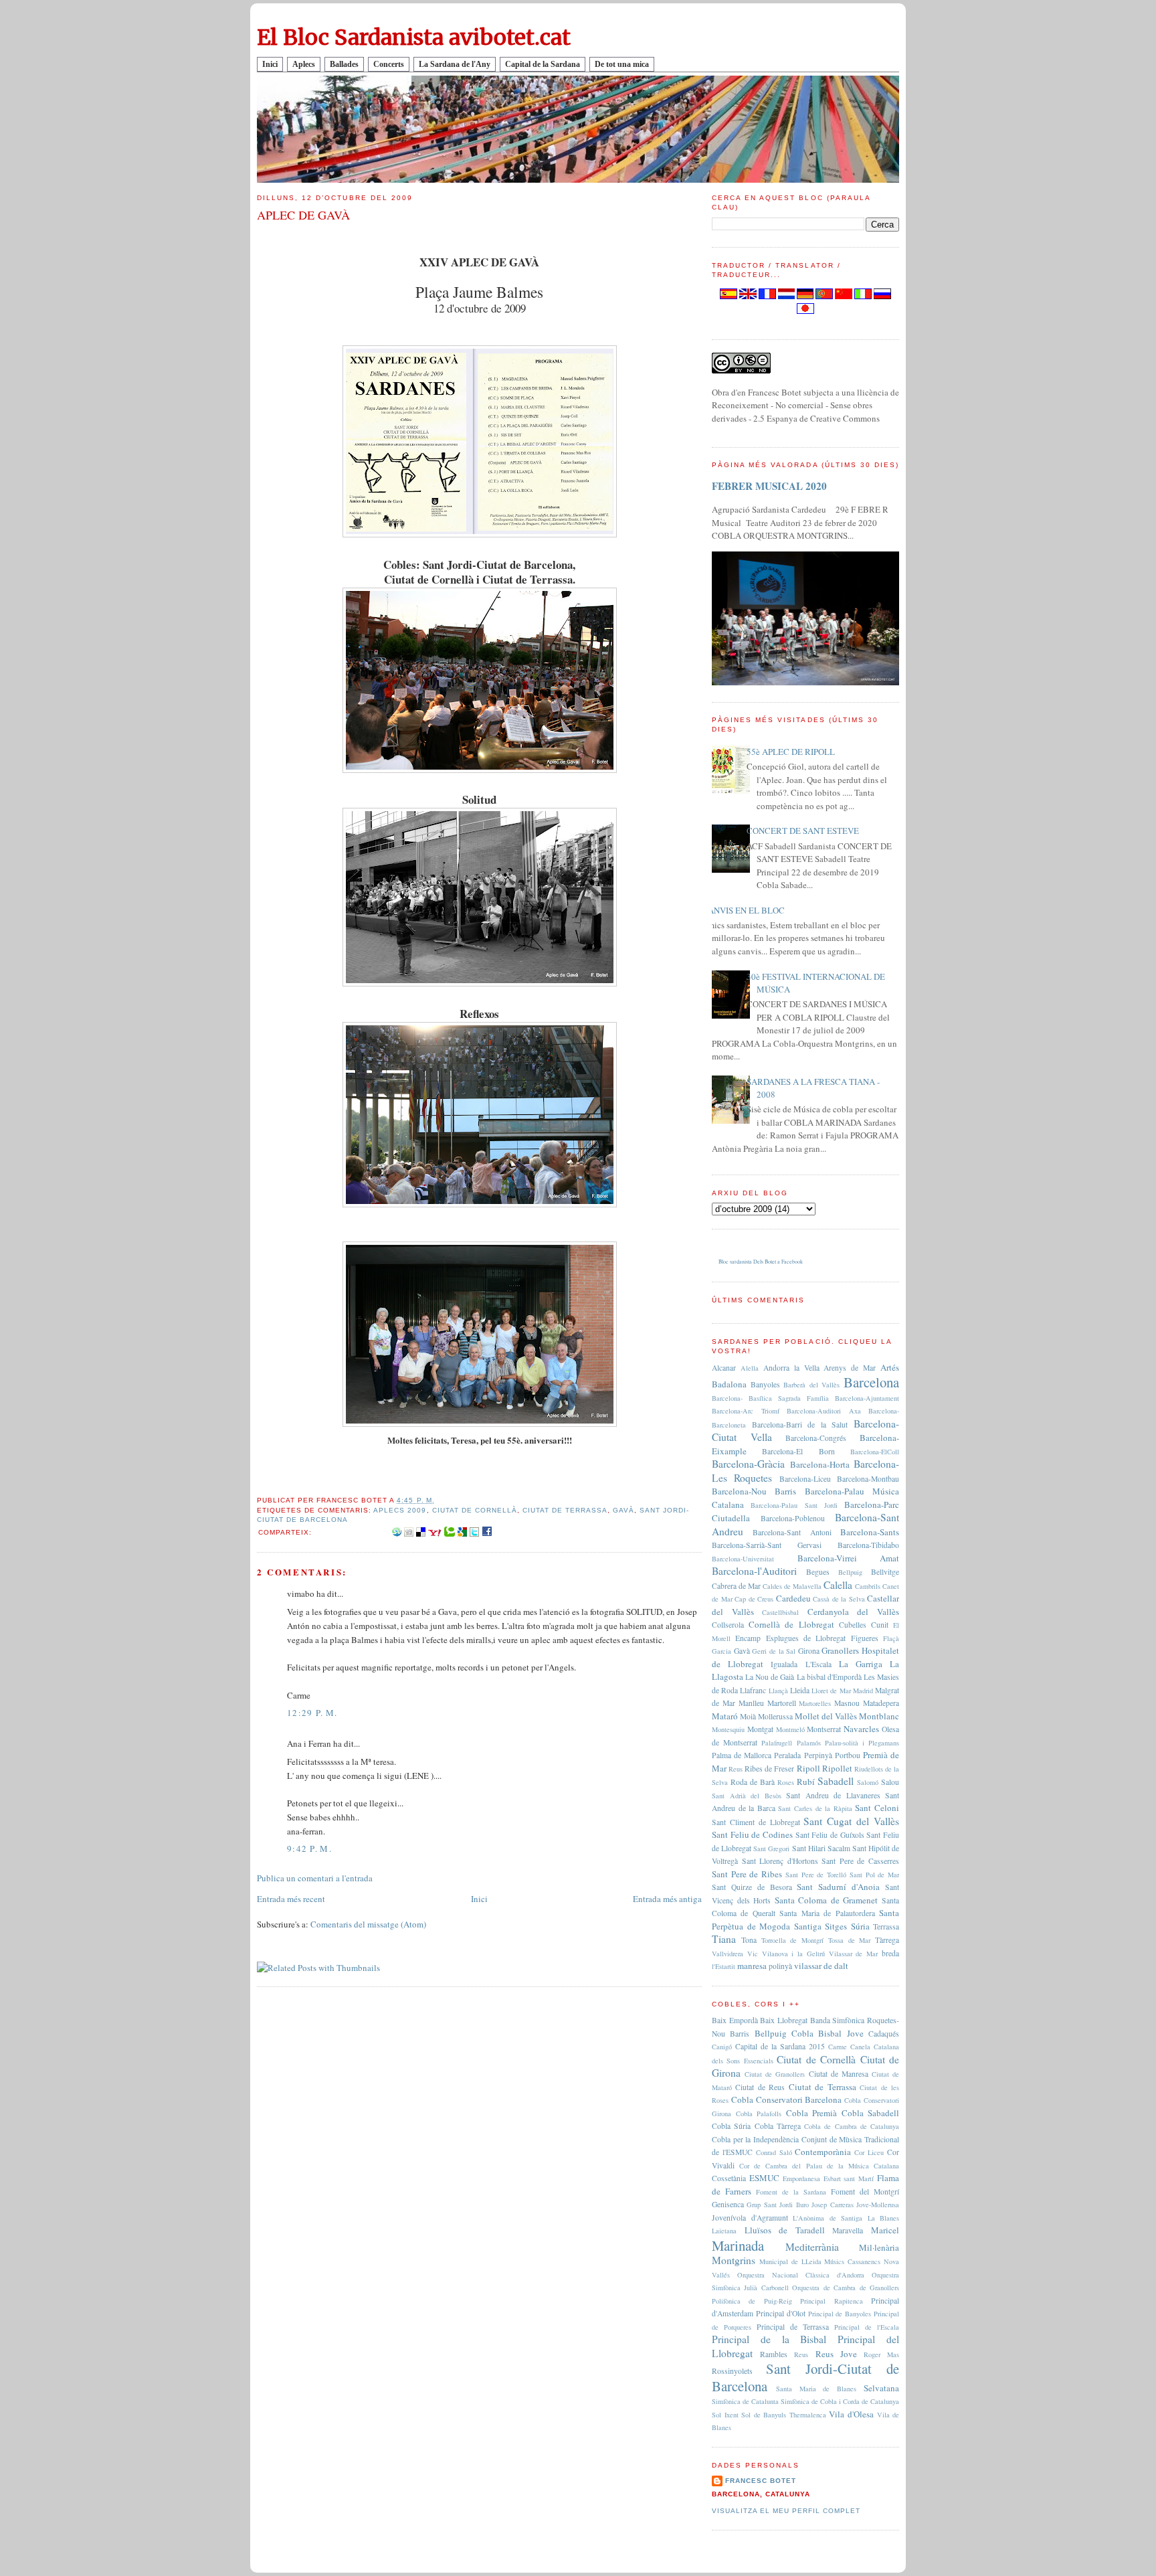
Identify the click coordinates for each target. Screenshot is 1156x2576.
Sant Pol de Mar (874, 1875)
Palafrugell (777, 1743)
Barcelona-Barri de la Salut (800, 1425)
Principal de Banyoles (840, 2314)
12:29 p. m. (312, 1713)
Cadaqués (884, 2034)
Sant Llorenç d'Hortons (780, 1861)
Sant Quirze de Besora (752, 1887)
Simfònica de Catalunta (745, 2401)
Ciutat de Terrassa (565, 1510)
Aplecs (304, 64)
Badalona (729, 1384)
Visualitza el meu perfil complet (786, 2511)
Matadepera (881, 1703)
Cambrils (868, 1586)
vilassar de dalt (821, 1966)
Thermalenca (808, 2415)
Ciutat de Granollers (775, 2074)
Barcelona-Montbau (868, 1479)
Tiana (724, 1939)
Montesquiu (728, 1729)
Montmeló (790, 1729)
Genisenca (728, 2204)
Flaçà (891, 1638)
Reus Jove (836, 2354)
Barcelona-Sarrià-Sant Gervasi (767, 1545)
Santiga (808, 1926)
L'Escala (818, 1664)
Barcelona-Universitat (743, 1559)
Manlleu (751, 1703)
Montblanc (879, 1716)
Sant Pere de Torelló (816, 1875)
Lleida (800, 1690)
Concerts (389, 64)
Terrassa (886, 1926)
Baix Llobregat (784, 2020)
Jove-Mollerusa (878, 2205)
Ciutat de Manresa (839, 2074)
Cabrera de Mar (736, 1586)
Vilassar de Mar (854, 1954)
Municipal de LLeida (790, 2261)
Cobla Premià (812, 2113)
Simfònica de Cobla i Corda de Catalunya (840, 2401)
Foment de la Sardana (791, 2192)
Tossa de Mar (850, 1940)
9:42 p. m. (309, 1849)
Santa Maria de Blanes (816, 2389)
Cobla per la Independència (755, 2139)
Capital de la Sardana (543, 64)
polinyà (780, 1966)
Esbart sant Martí (849, 2178)
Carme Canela (849, 2047)
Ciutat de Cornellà (475, 1510)
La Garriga (861, 1664)
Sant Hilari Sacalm (821, 1848)
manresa (752, 1966)
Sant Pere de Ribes (747, 1874)
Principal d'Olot (781, 2313)
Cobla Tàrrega (778, 2126)
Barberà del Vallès (811, 1385)
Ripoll (808, 1768)
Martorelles (815, 1703)
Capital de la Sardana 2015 (780, 2046)
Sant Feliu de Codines (752, 1834)
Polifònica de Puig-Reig (752, 2301)
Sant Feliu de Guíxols (830, 1835)
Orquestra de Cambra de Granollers (846, 2288)
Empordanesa (801, 2178)
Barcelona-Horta (820, 1464)
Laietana (724, 2231)
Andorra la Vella (791, 1368)
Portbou (848, 1755)
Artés (890, 1367)
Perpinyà (818, 1755)
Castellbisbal (780, 1612)
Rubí (806, 1782)
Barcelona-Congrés (816, 1438)
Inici (270, 64)
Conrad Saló (774, 2152)
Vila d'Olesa (851, 2414)
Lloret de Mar (831, 1691)
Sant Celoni (877, 1808)
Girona (809, 1651)
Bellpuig (850, 1572)
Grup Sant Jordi (770, 2205)
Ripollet (837, 1768)
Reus (736, 1769)
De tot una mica (622, 64)
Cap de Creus (754, 1599)
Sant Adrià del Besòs (747, 1796)
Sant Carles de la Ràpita (815, 1808)
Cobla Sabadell (871, 2113)
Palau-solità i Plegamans (862, 1743)
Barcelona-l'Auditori (754, 1571)
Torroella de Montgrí (793, 1940)
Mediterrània (812, 2247)
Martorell (782, 1703)
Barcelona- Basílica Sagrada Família (770, 1398)
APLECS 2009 (400, 1510)
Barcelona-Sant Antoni (792, 1532)
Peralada (787, 1755)
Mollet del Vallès (826, 1716)
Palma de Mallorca (742, 1755)
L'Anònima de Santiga (828, 2218)
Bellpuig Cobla (784, 2033)
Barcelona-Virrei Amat (849, 1558)
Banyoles (765, 1384)
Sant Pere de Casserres (860, 1861)
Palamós (809, 1743)
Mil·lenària (879, 2247)
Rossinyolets (732, 2371)
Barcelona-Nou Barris (754, 1491)
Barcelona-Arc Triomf (746, 1411)
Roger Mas (881, 2354)
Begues (818, 1572)
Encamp (748, 1638)
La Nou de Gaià (770, 1677)
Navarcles (861, 1729)
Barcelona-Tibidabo (868, 1545)
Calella (838, 1585)
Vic (753, 1954)
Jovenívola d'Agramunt (750, 2218)
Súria (860, 1926)
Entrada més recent (291, 1899)
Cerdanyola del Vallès (853, 1612)
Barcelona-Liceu (805, 1479)
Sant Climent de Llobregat (756, 1822)
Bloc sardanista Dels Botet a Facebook (761, 1262)
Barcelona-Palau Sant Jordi (794, 1505)
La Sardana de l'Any (455, 64)
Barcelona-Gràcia (748, 1464)
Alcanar (724, 1368)
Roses (786, 1782)
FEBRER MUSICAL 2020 (769, 486)
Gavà (623, 1510)
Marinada (738, 2245)
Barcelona (871, 1382)
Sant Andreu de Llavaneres (833, 1795)
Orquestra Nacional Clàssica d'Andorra (801, 2275)
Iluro (802, 2205)
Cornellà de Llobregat (791, 1624)
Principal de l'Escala (867, 2327)
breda (890, 1953)
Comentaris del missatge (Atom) (368, 1924)
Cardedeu (793, 1598)
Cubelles (853, 1625)
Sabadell (836, 1781)
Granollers (840, 1650)
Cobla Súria (731, 2126)
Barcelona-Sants (870, 1532)
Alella (750, 1368)
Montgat (760, 1729)
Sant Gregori (771, 1849)
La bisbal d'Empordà (829, 1677)
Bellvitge (885, 1572)
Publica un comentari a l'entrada (315, 1878)
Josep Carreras (832, 2205)
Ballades (344, 64)
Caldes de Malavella (792, 1586)
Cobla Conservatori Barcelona (787, 2099)
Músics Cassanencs (852, 2261)
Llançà (778, 1691)
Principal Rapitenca (831, 2301)
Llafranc (753, 1690)
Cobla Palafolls (759, 2114)
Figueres (865, 1638)
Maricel (885, 2230)
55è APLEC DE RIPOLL (791, 752)
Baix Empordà (735, 2020)
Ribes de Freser (769, 1769)
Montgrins (734, 2260)
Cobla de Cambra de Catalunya (852, 2126)
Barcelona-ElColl (875, 1452)
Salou (890, 1782)
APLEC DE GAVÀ (303, 215)
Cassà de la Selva (839, 1599)
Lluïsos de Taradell (785, 2230)
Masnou (847, 1703)
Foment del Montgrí (865, 2192)
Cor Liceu (869, 2152)
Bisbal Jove (841, 2033)
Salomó (868, 1782)
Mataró (725, 1716)
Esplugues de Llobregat (806, 1638)
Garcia (721, 1651)
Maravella (848, 2230)
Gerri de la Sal (774, 1651)
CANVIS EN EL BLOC (743, 910)
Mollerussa (775, 1716)
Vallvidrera (728, 1954)
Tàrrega (887, 1940)
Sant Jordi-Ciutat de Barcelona (805, 2377)
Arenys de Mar (850, 1368)
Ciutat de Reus (760, 2087)
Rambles (774, 2354)
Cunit (880, 1625)
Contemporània (823, 2152)
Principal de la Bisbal (769, 2339)
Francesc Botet (761, 2481)
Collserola (728, 1625)
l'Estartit (724, 1966)
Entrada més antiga (667, 1899)
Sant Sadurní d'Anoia (838, 1887)
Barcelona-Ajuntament (867, 1398)
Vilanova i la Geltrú (793, 1954)
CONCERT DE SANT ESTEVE (803, 831)
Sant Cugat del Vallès (851, 1821)
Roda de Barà (753, 1782)
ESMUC (764, 2178)
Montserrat (824, 1729)
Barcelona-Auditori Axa (824, 1411)
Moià (748, 1716)
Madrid (863, 1691)
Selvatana (881, 2388)
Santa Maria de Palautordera (827, 1913)
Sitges (836, 1926)
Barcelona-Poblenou (793, 1518)
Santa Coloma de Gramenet (827, 1900)
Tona (749, 1940)
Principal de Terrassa (793, 2327)
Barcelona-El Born (798, 1451)
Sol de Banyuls (764, 2415)
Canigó (722, 2047)
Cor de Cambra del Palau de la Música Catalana (819, 2166)
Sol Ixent (725, 2415)
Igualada (784, 1664)
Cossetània (729, 2178)
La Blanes (884, 2218)
